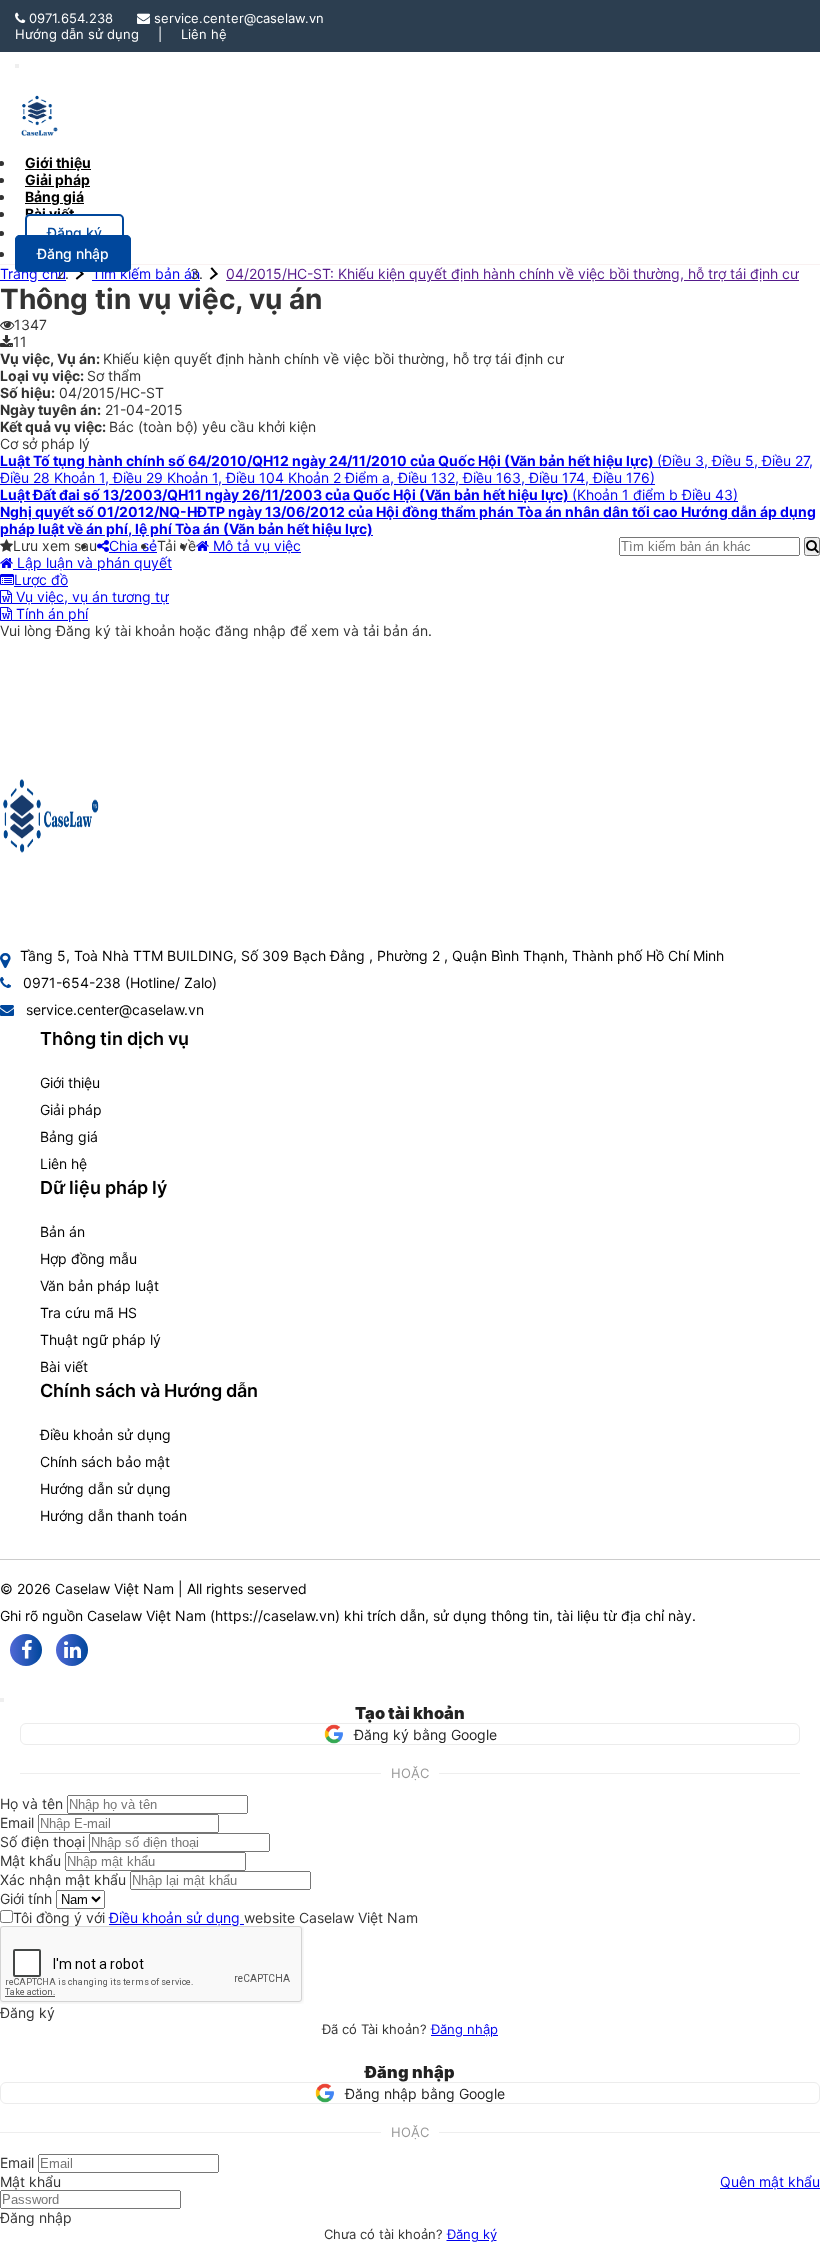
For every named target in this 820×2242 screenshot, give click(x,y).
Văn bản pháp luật (99, 1285)
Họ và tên (31, 1803)
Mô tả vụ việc (255, 545)
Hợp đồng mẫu (88, 1258)
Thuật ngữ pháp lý (100, 1339)
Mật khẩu (30, 1860)
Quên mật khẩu (770, 2181)
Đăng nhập (464, 2029)
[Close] (2, 1700)
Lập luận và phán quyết (92, 562)
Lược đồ (41, 579)
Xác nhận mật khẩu (63, 1879)
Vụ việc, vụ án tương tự (90, 596)
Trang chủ (33, 273)
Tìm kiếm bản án (146, 273)
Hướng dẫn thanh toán (113, 1515)
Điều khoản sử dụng (105, 1434)
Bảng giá (69, 1136)
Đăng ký (472, 2234)
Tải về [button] (176, 545)
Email (17, 1822)
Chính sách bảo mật (105, 1461)
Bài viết (49, 213)
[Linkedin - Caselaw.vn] (72, 1650)
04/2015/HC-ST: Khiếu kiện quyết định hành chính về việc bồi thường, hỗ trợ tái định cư (512, 273)
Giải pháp (71, 1109)
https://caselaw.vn (275, 1615)
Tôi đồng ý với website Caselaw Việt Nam (215, 1917)
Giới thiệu (70, 1082)
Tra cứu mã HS (88, 1312)
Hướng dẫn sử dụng (77, 34)
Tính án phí (50, 613)
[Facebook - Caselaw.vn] (26, 1650)
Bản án (62, 1231)
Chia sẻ (133, 545)
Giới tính (26, 1898)
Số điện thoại (42, 1841)
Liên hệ (204, 34)
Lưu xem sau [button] (55, 545)
